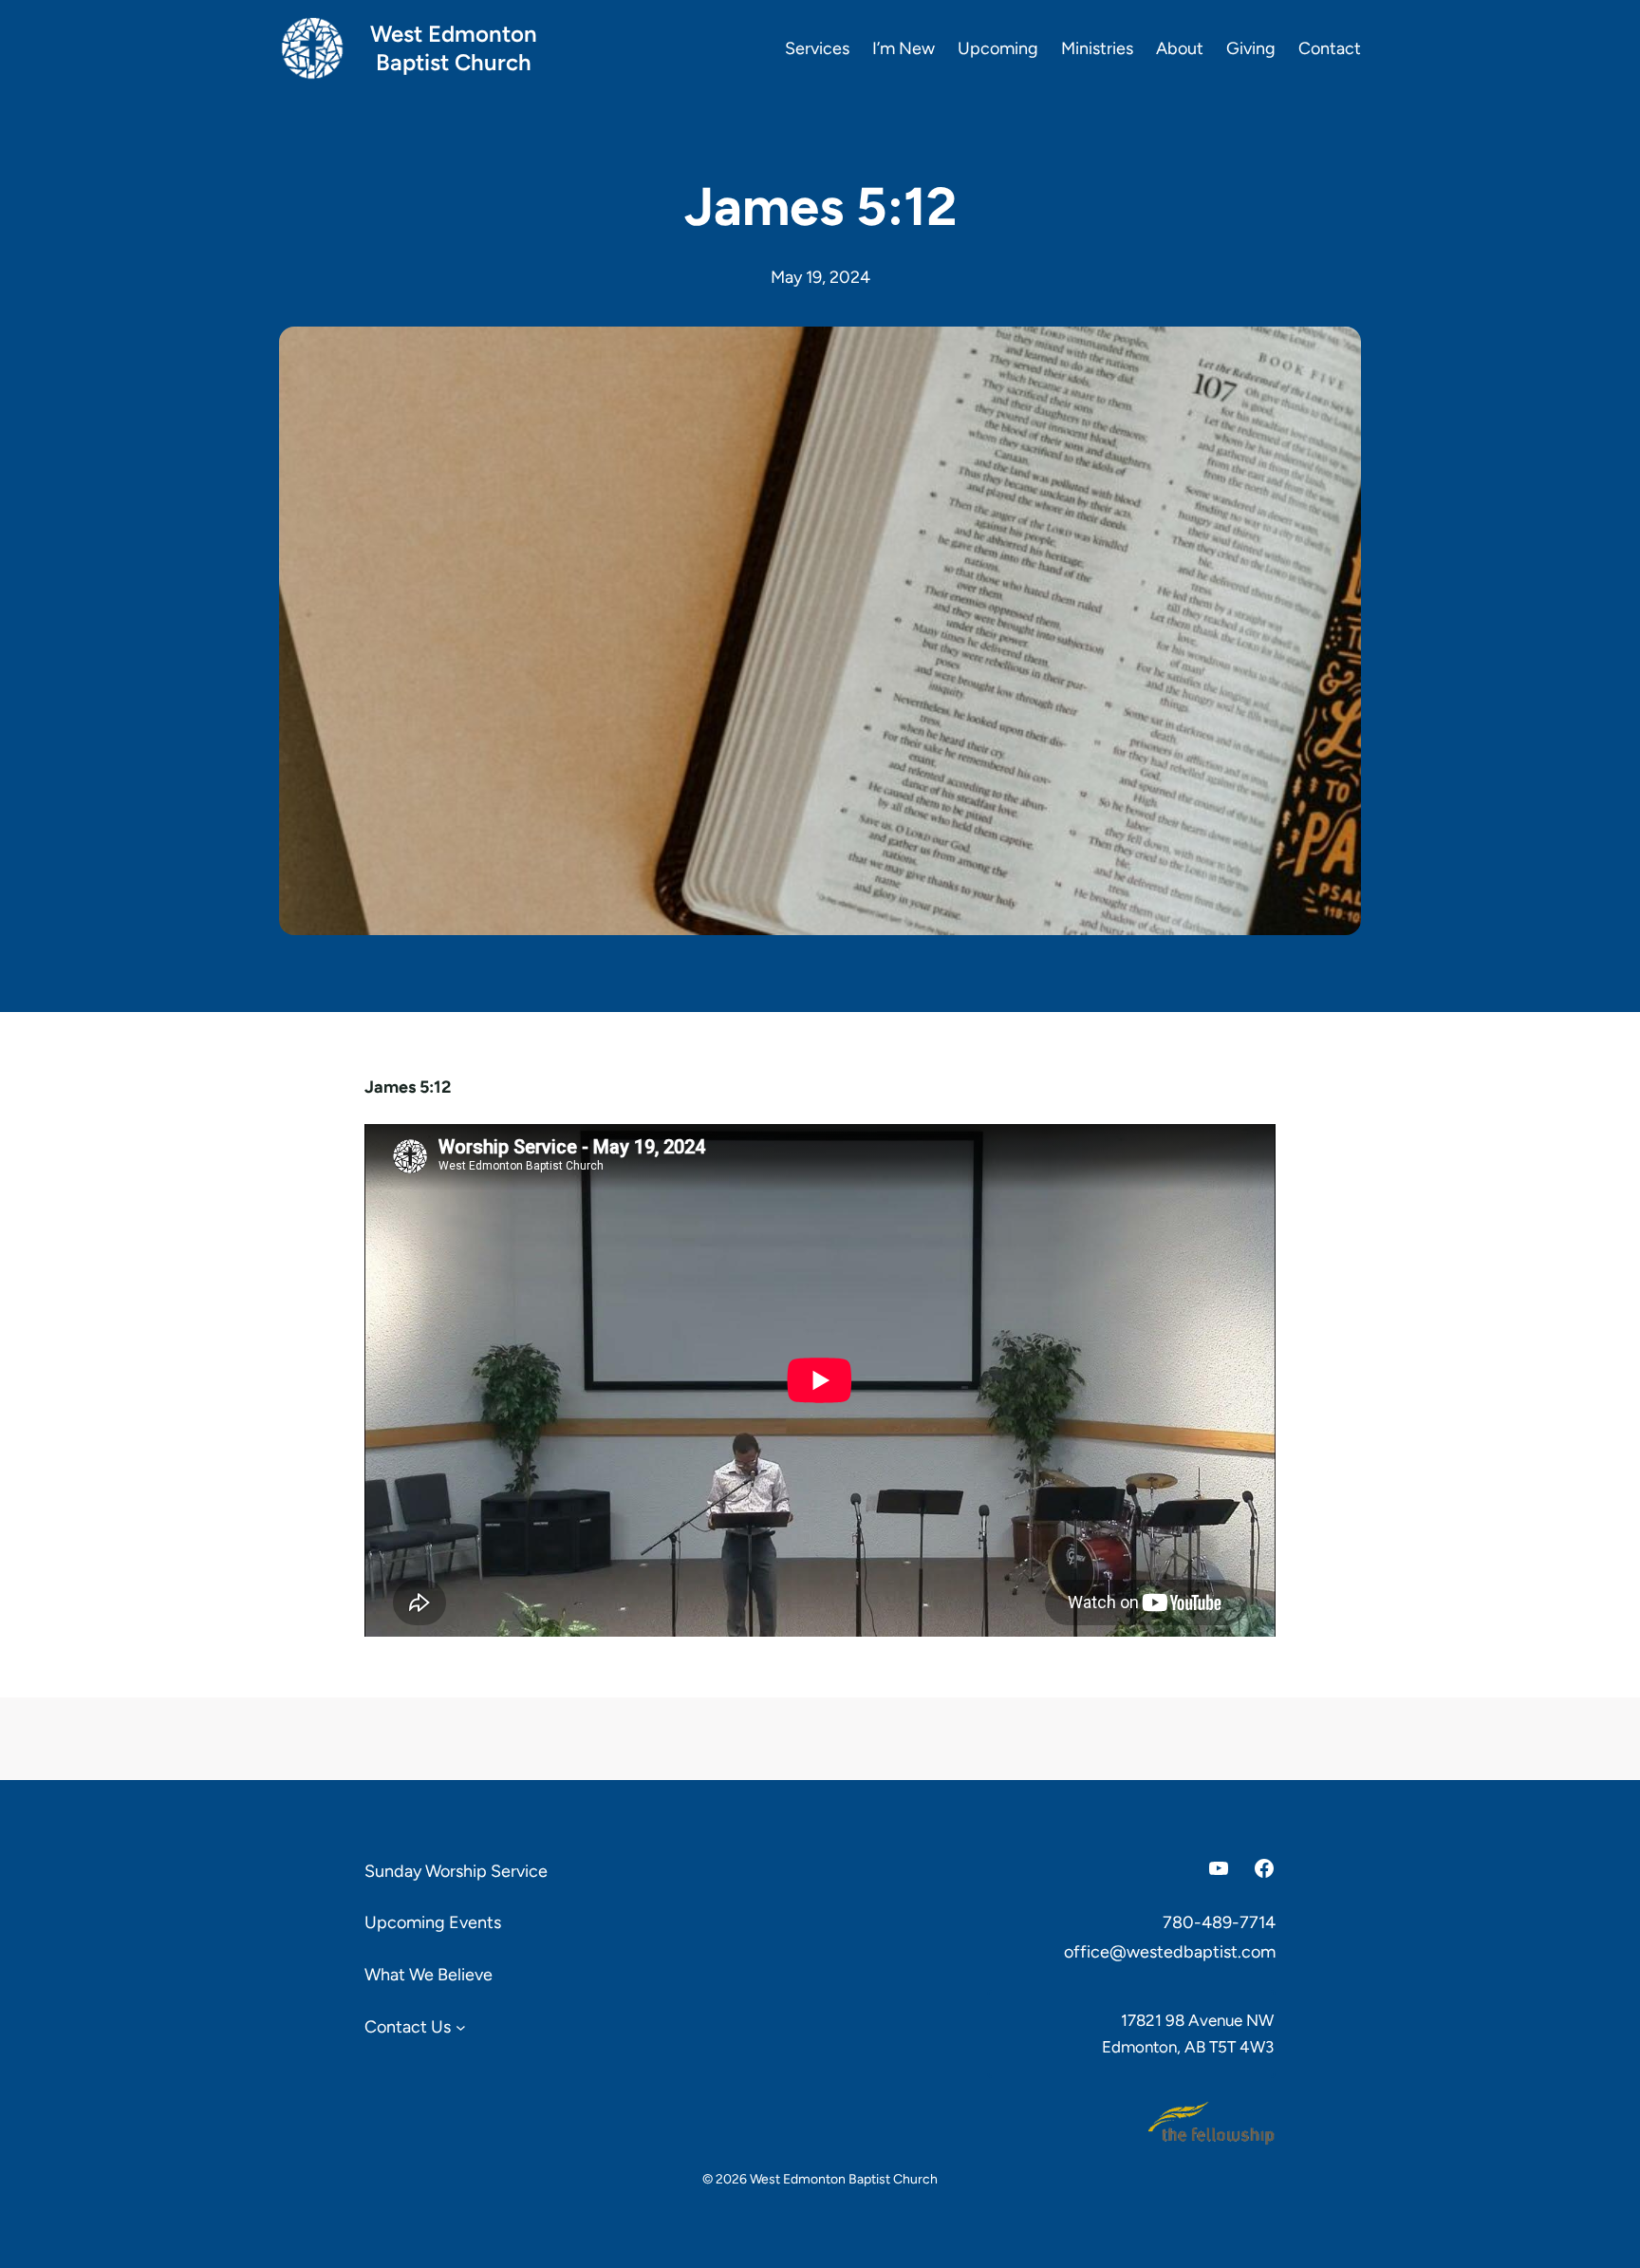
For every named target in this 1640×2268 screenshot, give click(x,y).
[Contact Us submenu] (461, 2026)
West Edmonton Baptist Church (454, 48)
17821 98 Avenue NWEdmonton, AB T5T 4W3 (1188, 2034)
